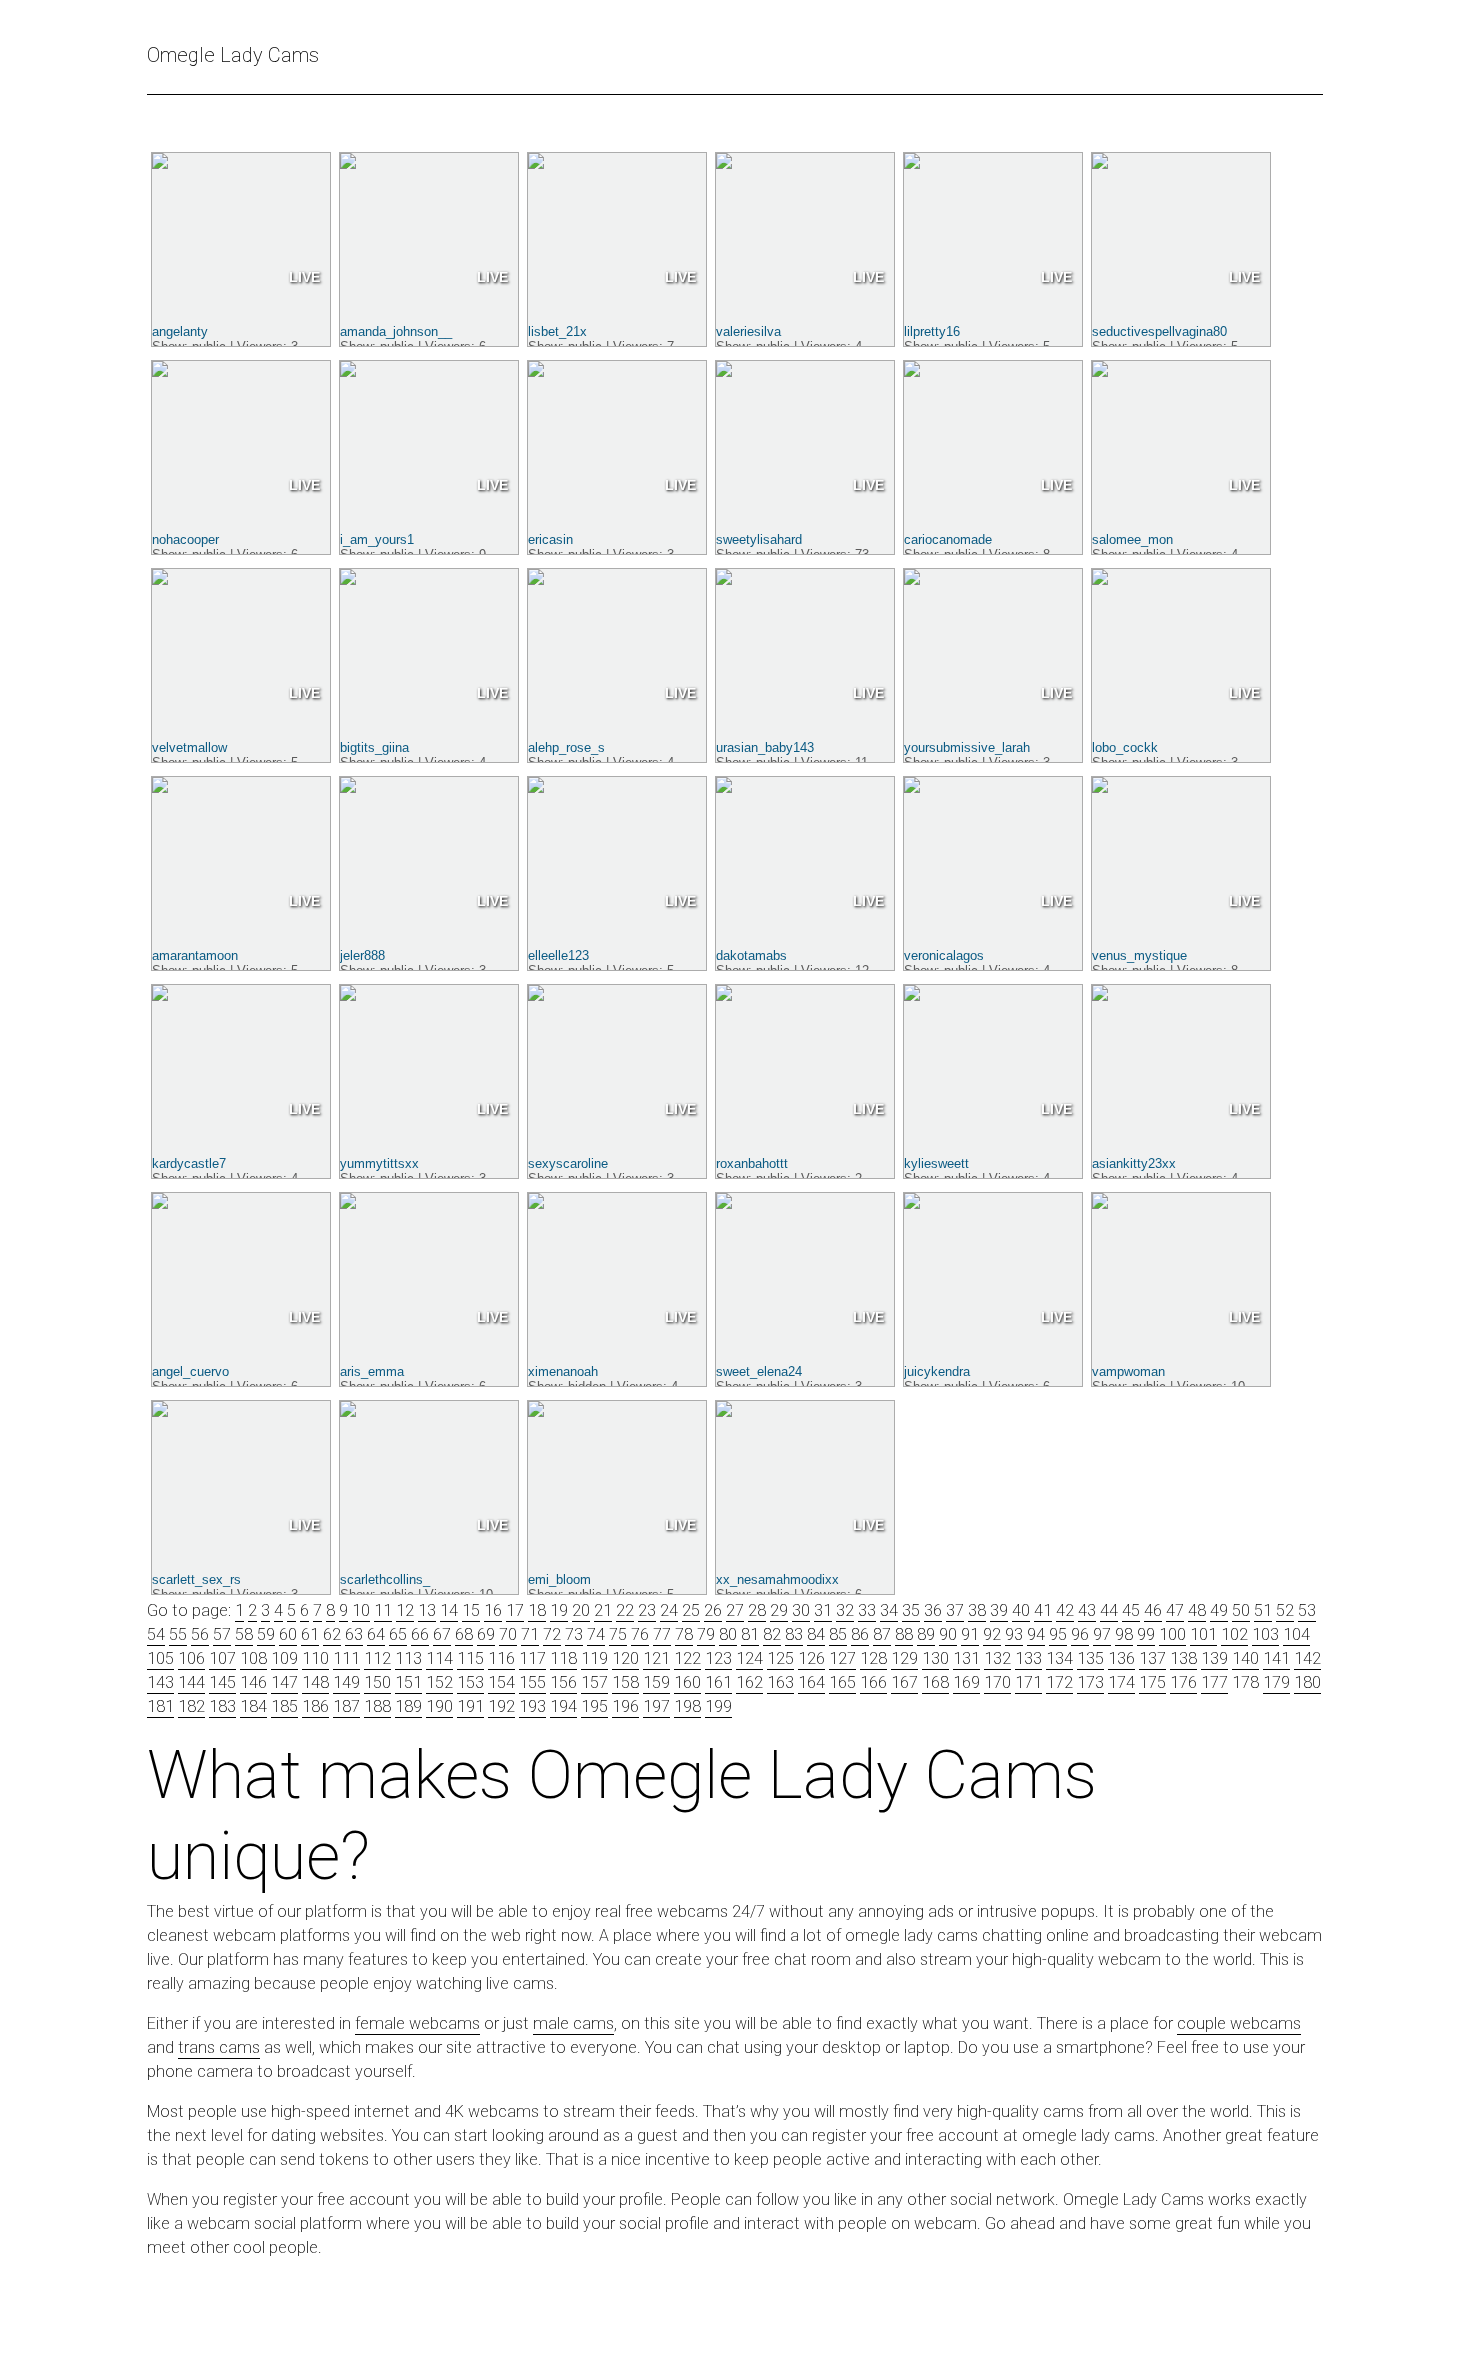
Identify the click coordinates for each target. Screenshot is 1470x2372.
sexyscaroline (568, 1163)
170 (997, 1682)
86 (860, 1634)
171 (1028, 1682)
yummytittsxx (379, 1163)
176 (1183, 1682)
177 (1214, 1682)
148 (315, 1682)
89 (926, 1634)
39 (999, 1610)
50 (1241, 1610)
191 (470, 1706)
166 (873, 1682)
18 (537, 1610)
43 (1087, 1610)
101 (1203, 1634)
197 (656, 1706)
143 (160, 1682)
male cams (573, 2023)
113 (408, 1658)
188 (377, 1706)
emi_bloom (559, 1579)
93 (1014, 1634)
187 (346, 1706)
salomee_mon (1132, 539)
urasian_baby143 (765, 747)
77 (662, 1634)
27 (735, 1610)
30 (801, 1610)
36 (933, 1610)
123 (718, 1658)
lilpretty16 (932, 331)
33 (867, 1610)
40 (1021, 1610)
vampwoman (1128, 1371)
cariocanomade (948, 539)
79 (706, 1634)
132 (997, 1658)
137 (1152, 1658)
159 (656, 1682)
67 (442, 1634)
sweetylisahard (759, 539)
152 (439, 1682)
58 (244, 1634)
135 (1090, 1658)
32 (845, 1610)
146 (253, 1682)
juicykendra (937, 1371)
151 (408, 1682)
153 (470, 1682)
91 (970, 1634)
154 (501, 1682)
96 (1080, 1634)
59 (266, 1634)
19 (559, 1610)
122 (687, 1658)
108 (253, 1658)
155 (532, 1682)
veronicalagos (944, 955)
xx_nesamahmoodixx (777, 1579)
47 (1175, 1610)
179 (1276, 1682)
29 (779, 1610)
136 (1121, 1658)
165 (842, 1682)
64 (376, 1634)
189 (408, 1706)
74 (596, 1634)
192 (501, 1706)
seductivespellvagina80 (1159, 331)
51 (1263, 1610)
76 (640, 1634)
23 (647, 1610)
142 (1307, 1658)
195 (594, 1706)
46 (1153, 1610)
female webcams (417, 2023)
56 (200, 1634)
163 (780, 1682)
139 (1214, 1658)
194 (563, 1706)
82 (772, 1634)
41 (1043, 1610)
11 (383, 1610)
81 (750, 1634)
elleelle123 (558, 955)
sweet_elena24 (759, 1371)
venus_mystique (1139, 955)
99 (1146, 1634)
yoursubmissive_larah (967, 747)
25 (691, 1610)
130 (935, 1658)
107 (222, 1658)
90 (948, 1634)
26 (713, 1610)
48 (1197, 1610)
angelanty (180, 331)
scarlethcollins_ (385, 1579)
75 (618, 1634)
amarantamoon (195, 955)
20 (581, 1610)
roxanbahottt (752, 1163)
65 (398, 1634)
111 (346, 1658)
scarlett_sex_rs (196, 1579)
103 (1265, 1634)
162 (749, 1682)
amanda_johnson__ (396, 331)
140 (1245, 1658)
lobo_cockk (1125, 747)
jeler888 (362, 955)
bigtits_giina (374, 747)
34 (889, 1610)
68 (464, 1634)
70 (508, 1634)
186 (315, 1706)
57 (222, 1634)
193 (532, 1706)
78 (684, 1634)
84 (816, 1634)
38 (977, 1610)
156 (563, 1682)
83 (794, 1634)
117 (532, 1658)
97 (1102, 1634)
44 (1109, 1610)
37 (955, 1610)
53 (1307, 1610)
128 (873, 1658)
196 (625, 1706)
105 (160, 1658)
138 (1183, 1658)
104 (1296, 1634)
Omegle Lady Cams (233, 55)
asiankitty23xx (1134, 1163)
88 (904, 1634)
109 (284, 1658)
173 (1090, 1682)
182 (191, 1706)
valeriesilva (748, 331)
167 (904, 1682)
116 (501, 1658)
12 (405, 1610)
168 (935, 1682)
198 (687, 1706)
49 (1219, 1610)
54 (156, 1634)
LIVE (304, 277)
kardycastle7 (189, 1163)
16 (493, 1610)
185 (284, 1706)
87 (882, 1634)
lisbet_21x (557, 331)
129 (904, 1658)
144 (191, 1682)
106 (191, 1658)
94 (1036, 1634)
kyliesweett (936, 1163)
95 (1058, 1634)
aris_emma (372, 1371)
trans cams (219, 2047)
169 (966, 1682)
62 (332, 1634)
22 (625, 1610)
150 (377, 1682)
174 (1121, 1682)
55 (178, 1634)
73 (574, 1634)
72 (552, 1634)
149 (346, 1682)
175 (1152, 1682)
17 (515, 1610)
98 (1124, 1634)
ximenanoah (563, 1371)
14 (449, 1610)
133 (1028, 1658)
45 (1131, 1610)
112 (377, 1658)
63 (354, 1634)
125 (780, 1658)
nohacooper (185, 539)
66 (420, 1634)
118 (563, 1658)
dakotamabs (751, 955)
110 (315, 1658)
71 (530, 1634)
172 (1059, 1682)
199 (718, 1706)
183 (222, 1706)
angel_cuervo (190, 1371)
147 (284, 1682)
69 (486, 1634)
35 (911, 1610)
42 (1065, 1610)
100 (1172, 1634)
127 (842, 1658)
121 (656, 1658)
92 (992, 1634)
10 (361, 1610)
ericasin (550, 539)
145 (222, 1682)
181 (160, 1706)
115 (470, 1658)
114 (439, 1658)
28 (757, 1610)
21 (603, 1610)
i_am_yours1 (377, 539)
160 (687, 1682)
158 (625, 1682)
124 (749, 1658)
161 (718, 1682)
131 (966, 1658)
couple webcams (1239, 2023)
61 (310, 1634)
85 (838, 1634)
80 (728, 1634)
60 (288, 1634)
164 (811, 1682)
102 (1234, 1634)
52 (1285, 1610)
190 (439, 1706)
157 (594, 1682)
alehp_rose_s (566, 747)
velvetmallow (189, 747)
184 (253, 1706)
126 (811, 1658)
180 (1307, 1682)
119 (594, 1658)
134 (1059, 1658)
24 (669, 1610)
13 (427, 1610)
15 (471, 1610)
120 (625, 1658)
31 (823, 1610)
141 (1276, 1658)
